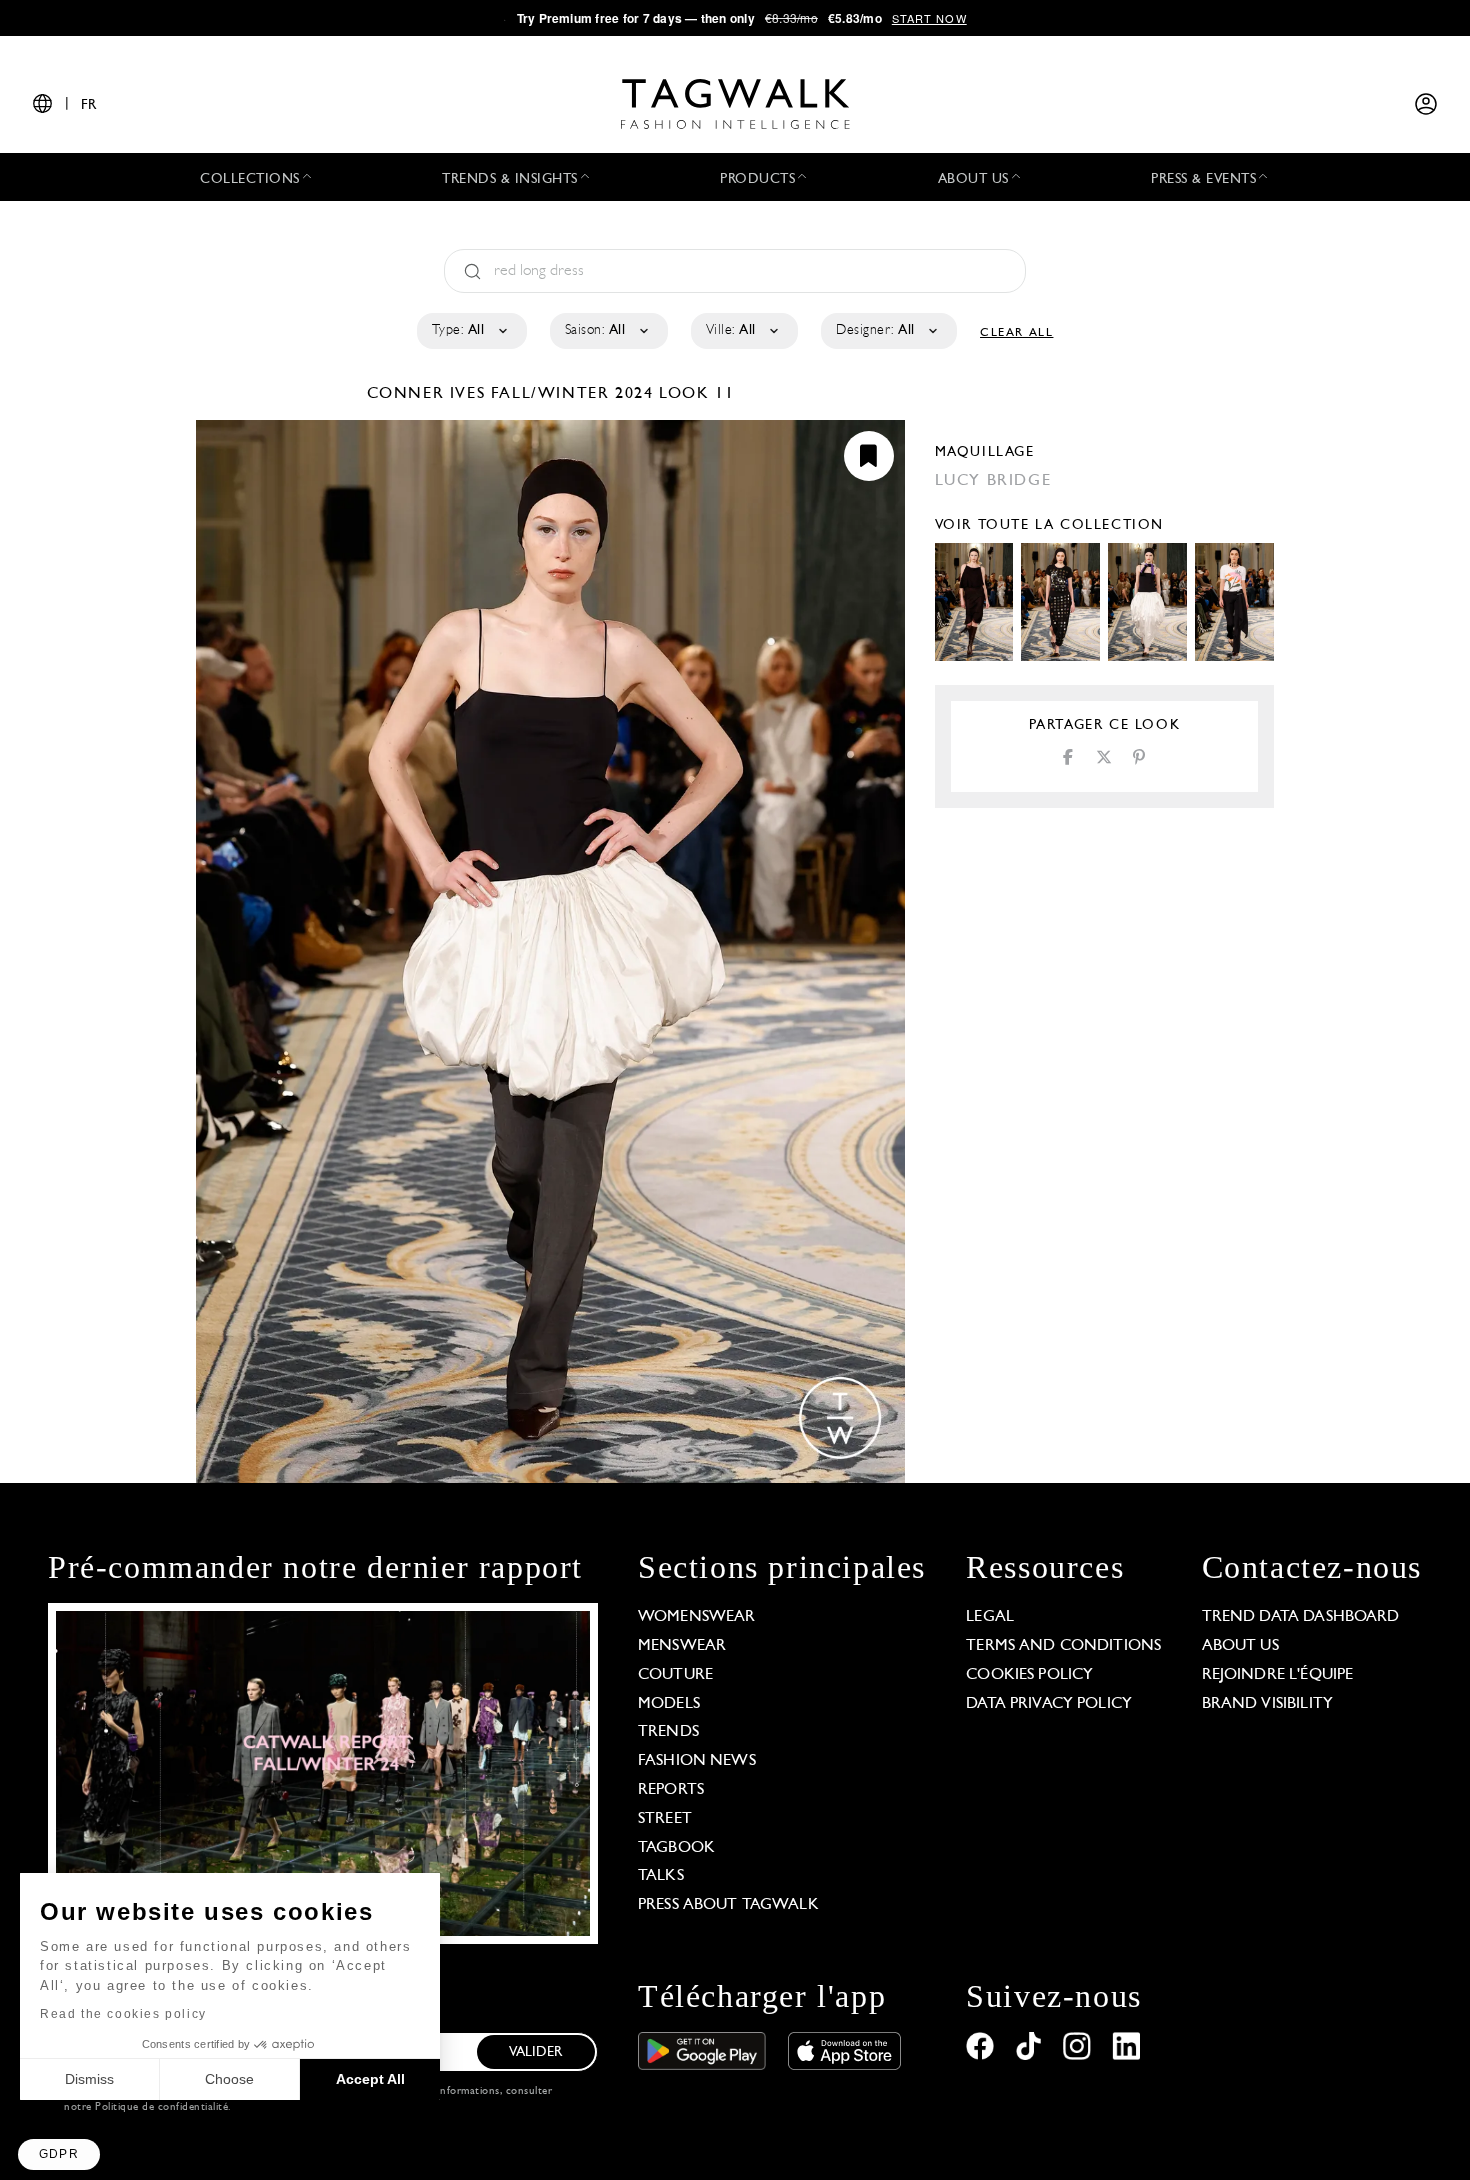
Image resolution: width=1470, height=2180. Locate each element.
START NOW (929, 18)
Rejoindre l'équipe (1278, 1675)
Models (669, 1704)
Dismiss (89, 2079)
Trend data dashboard (1301, 1617)
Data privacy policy (1049, 1704)
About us (1240, 1646)
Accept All (370, 2079)
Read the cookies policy (123, 2014)
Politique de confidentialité (161, 2107)
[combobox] (470, 331)
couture (675, 1675)
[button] (59, 2154)
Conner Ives (429, 394)
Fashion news (697, 1761)
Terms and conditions (1063, 1646)
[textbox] (470, 331)
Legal (990, 1617)
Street (665, 1819)
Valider (536, 2052)
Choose (229, 2079)
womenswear (697, 1617)
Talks (661, 1876)
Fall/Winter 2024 (572, 394)
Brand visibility (1267, 1704)
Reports (671, 1790)
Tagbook (676, 1848)
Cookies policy (1029, 1675)
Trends (668, 1732)
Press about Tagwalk (728, 1905)
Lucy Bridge (993, 481)
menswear (682, 1646)
